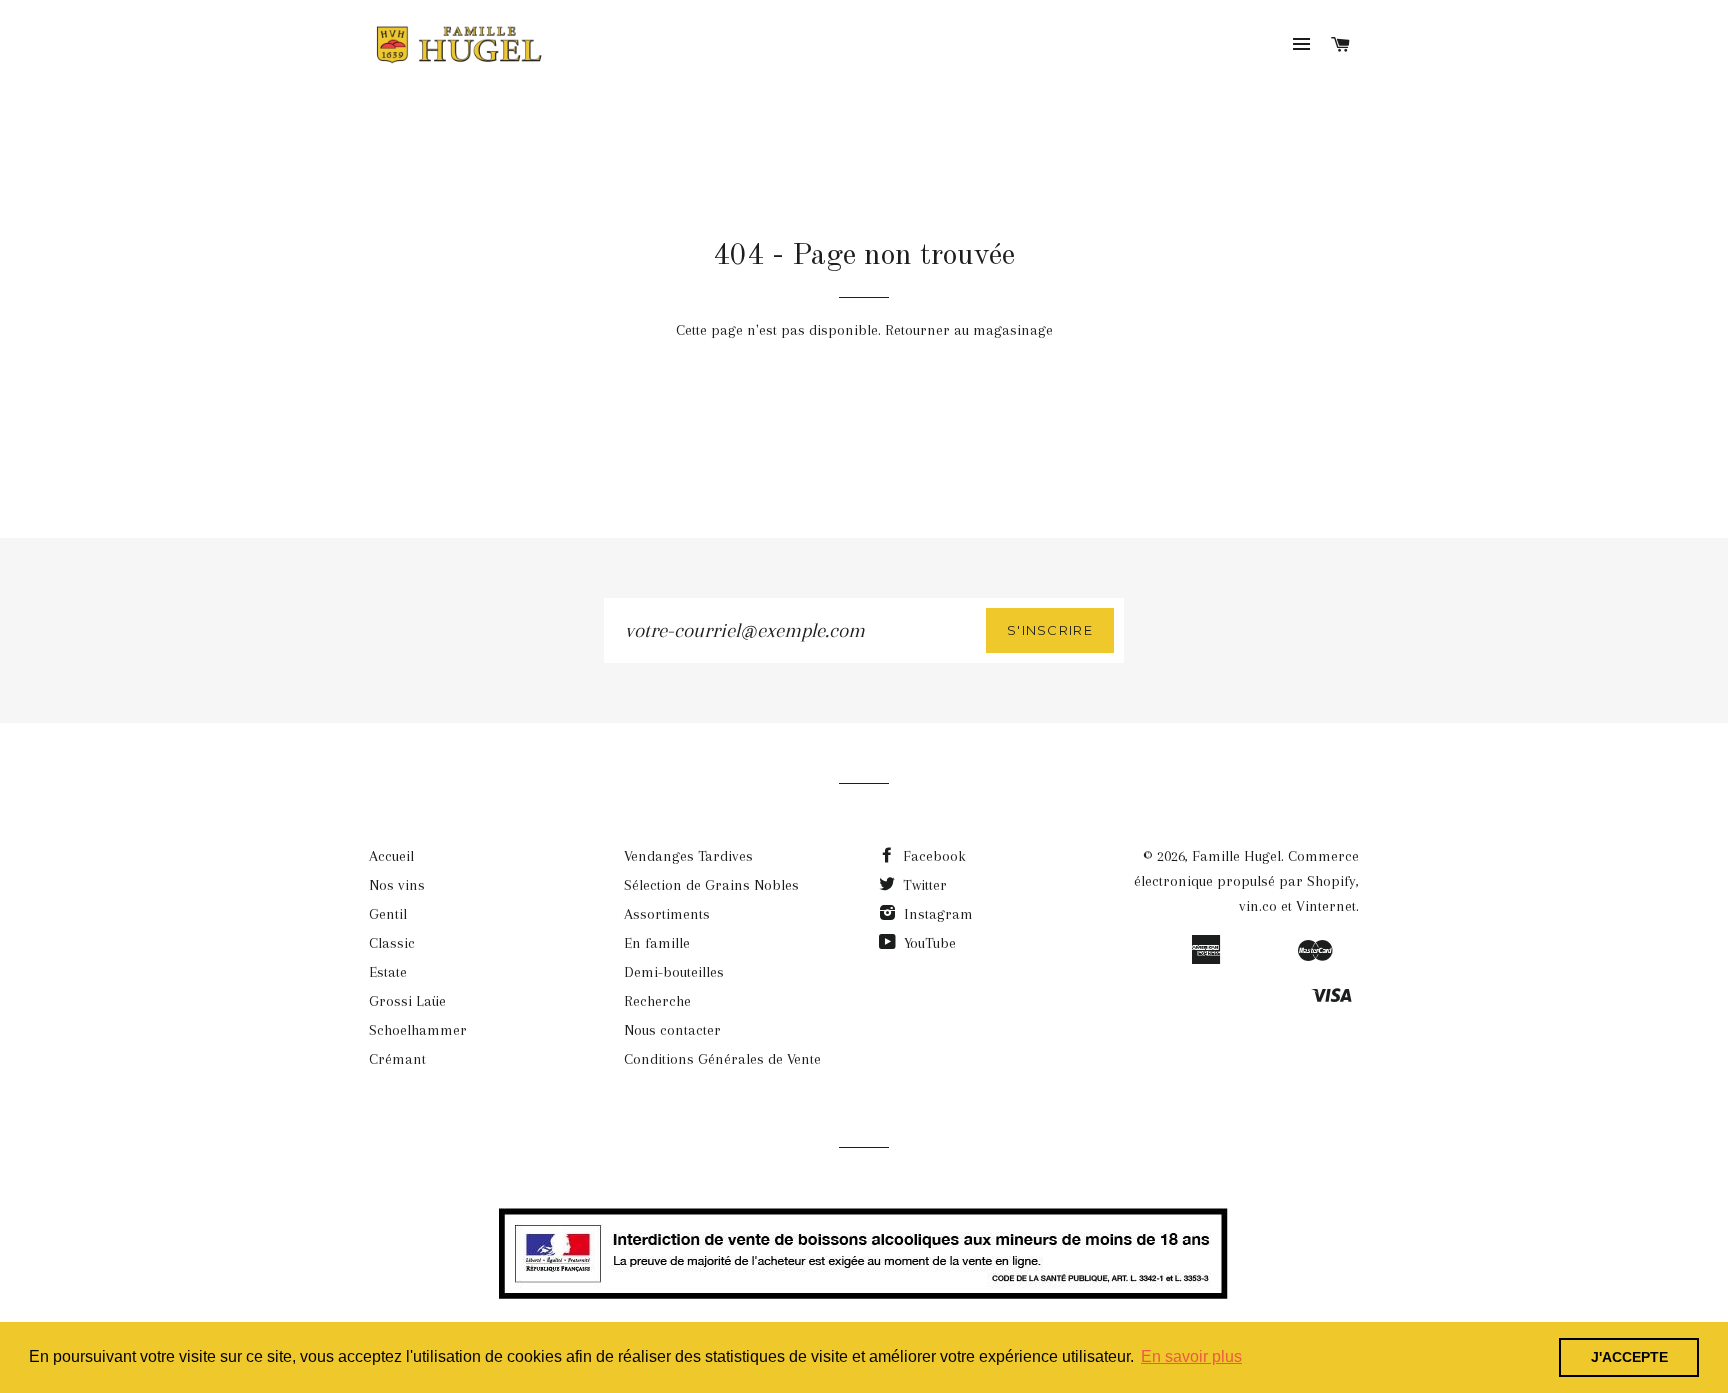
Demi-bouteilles (674, 972)
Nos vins (397, 885)
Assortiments (667, 914)
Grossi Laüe (407, 1001)
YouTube (928, 943)
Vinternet (1326, 906)
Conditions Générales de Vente (722, 1059)
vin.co (1258, 906)
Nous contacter (672, 1030)
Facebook (932, 856)
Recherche (657, 1001)
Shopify (1331, 881)
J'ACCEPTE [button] (1629, 1357)
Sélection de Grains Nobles (711, 885)
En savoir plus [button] (1191, 1356)
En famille (657, 943)
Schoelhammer (418, 1030)
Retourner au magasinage (969, 330)
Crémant (397, 1059)
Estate (388, 972)
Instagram (936, 914)
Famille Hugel (1236, 856)
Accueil (391, 856)
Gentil (388, 914)
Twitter (923, 885)
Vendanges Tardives (688, 856)
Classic (392, 943)
